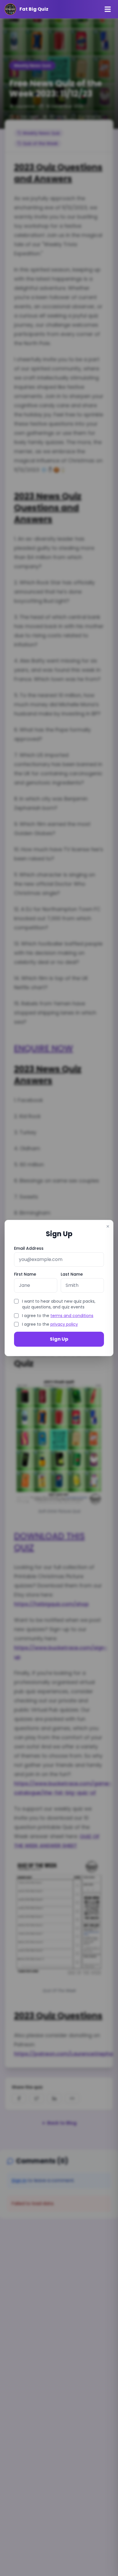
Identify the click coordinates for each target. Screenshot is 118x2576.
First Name (25, 1274)
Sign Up (59, 1339)
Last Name (72, 1274)
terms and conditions (72, 1316)
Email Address (29, 1248)
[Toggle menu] (108, 9)
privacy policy (64, 1324)
